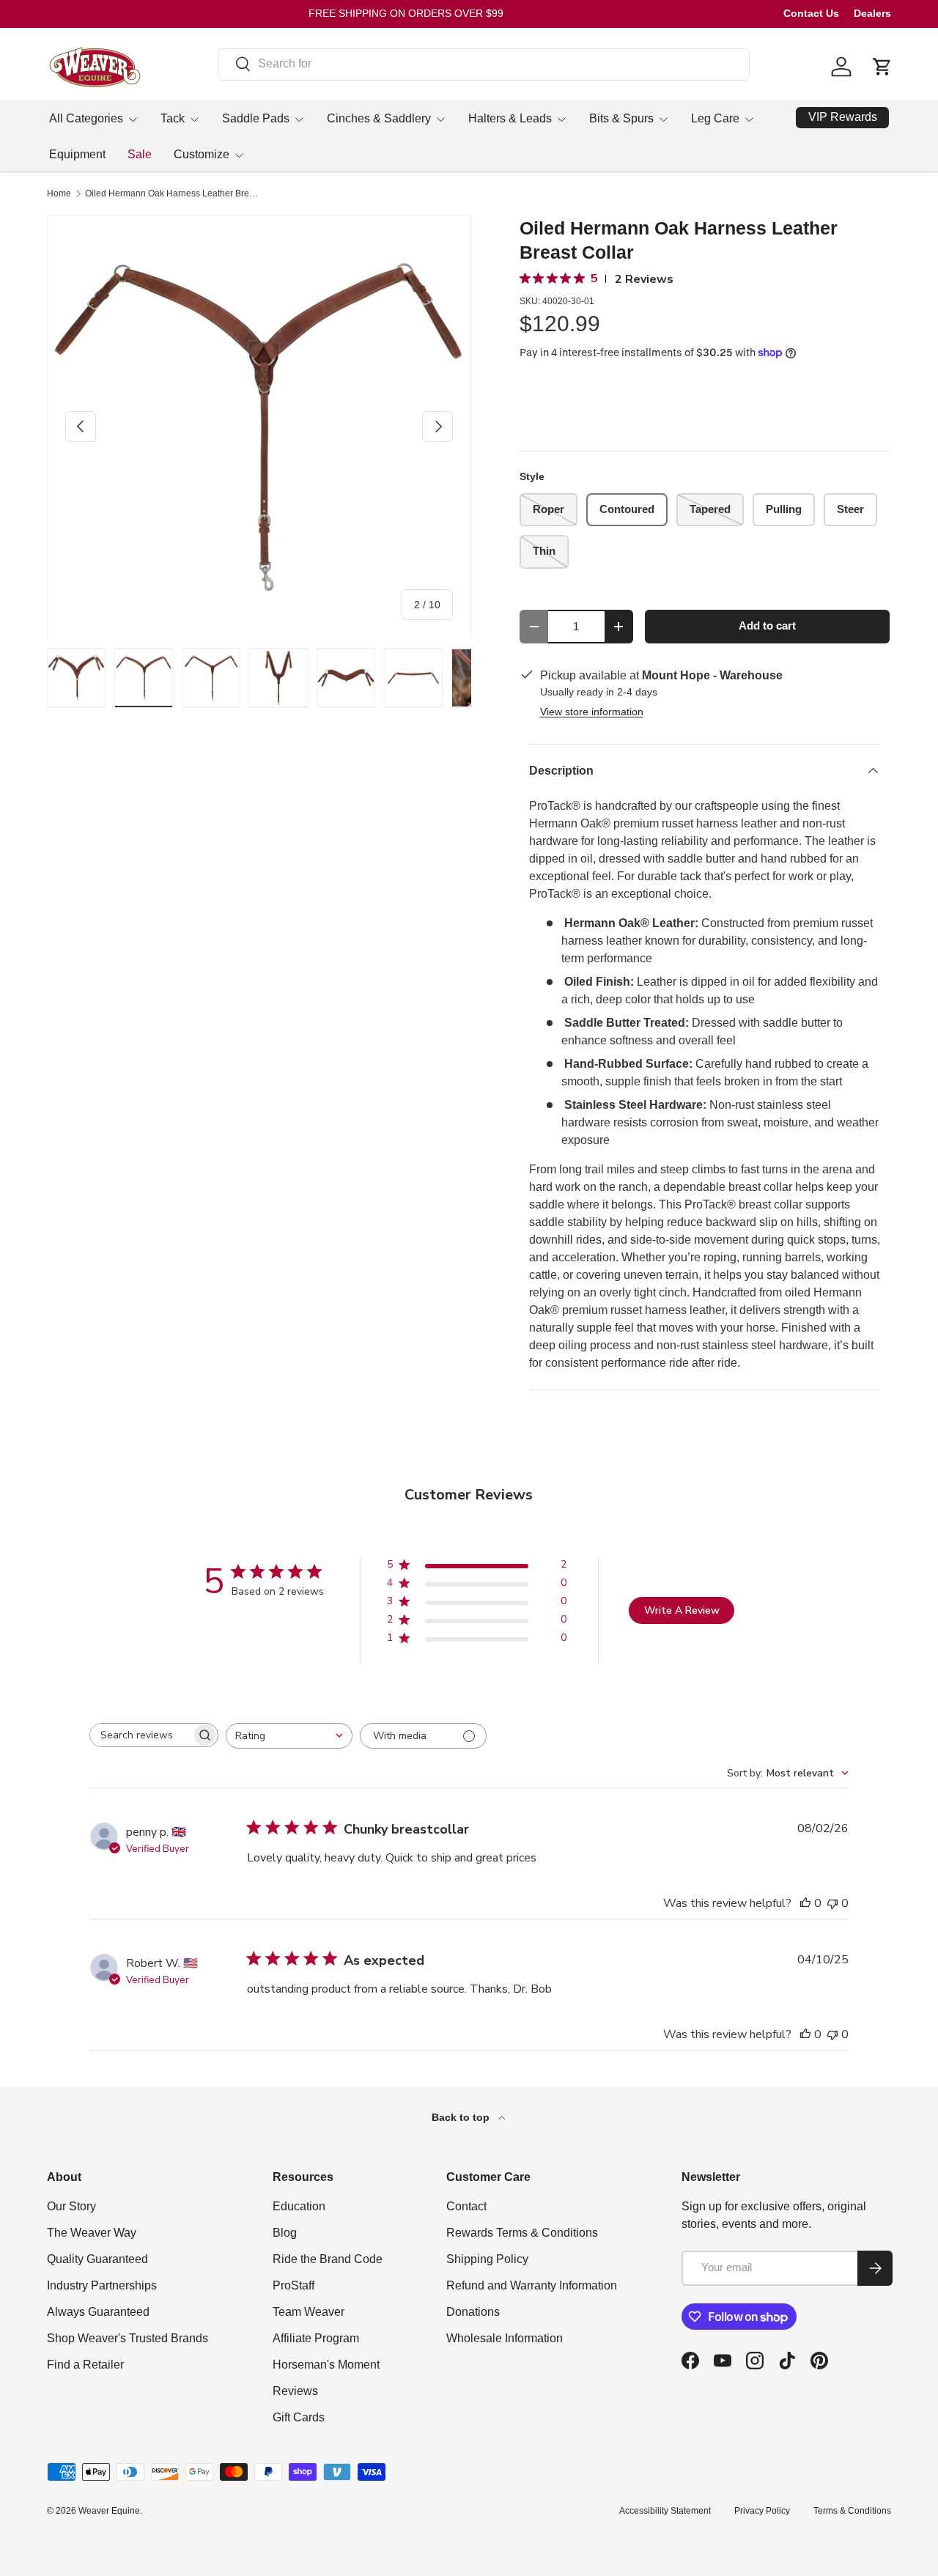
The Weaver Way (92, 2233)
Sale (140, 154)
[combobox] (484, 64)
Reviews (295, 2391)
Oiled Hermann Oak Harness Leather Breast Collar (173, 193)
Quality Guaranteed (97, 2259)
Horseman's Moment (326, 2365)
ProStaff (293, 2285)
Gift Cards (299, 2417)
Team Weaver (309, 2312)
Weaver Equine (109, 2511)
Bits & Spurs (621, 118)
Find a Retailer (85, 2365)
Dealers (872, 13)
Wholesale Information (505, 2338)
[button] (882, 67)
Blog (285, 2233)
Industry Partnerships (102, 2285)
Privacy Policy (762, 2511)
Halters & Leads (510, 118)
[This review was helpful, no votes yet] (805, 1903)
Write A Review (682, 1610)
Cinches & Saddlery (379, 118)
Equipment (77, 154)
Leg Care (715, 118)
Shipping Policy (487, 2259)
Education (299, 2206)
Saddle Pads (256, 118)
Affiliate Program (316, 2338)
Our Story (71, 2206)
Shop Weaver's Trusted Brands (128, 2338)
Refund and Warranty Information (532, 2285)
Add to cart (767, 626)
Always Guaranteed (98, 2312)
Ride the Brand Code (328, 2259)
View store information (592, 712)
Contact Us (811, 13)
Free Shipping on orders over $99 (406, 13)
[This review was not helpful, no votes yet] (832, 1903)
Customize (202, 154)
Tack (173, 118)
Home (59, 193)
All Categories (86, 118)
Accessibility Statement (665, 2511)
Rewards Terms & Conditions (522, 2233)
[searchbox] (141, 1735)
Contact (466, 2206)
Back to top (462, 2117)
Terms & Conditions (852, 2511)
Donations (473, 2312)
